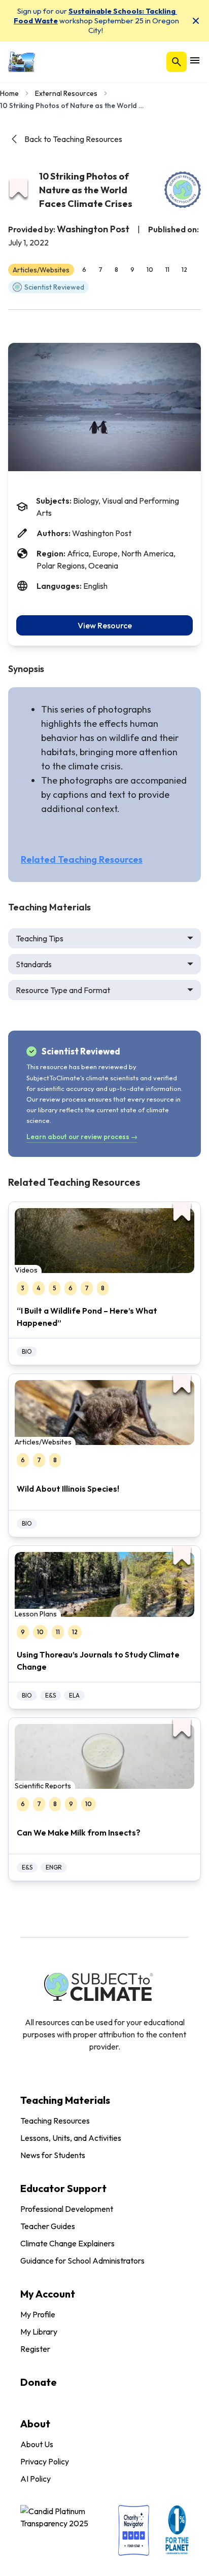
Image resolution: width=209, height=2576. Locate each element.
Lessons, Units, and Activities (71, 2138)
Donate (39, 2382)
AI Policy (36, 2479)
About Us (37, 2444)
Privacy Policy (45, 2461)
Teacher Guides (48, 2226)
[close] (196, 21)
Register (35, 2349)
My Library (39, 2332)
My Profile (38, 2314)
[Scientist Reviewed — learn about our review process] (183, 190)
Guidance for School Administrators (82, 2261)
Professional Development (67, 2209)
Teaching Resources (55, 2121)
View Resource (105, 625)
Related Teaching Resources (82, 859)
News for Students (53, 2155)
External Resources (66, 93)
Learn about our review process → (82, 1137)
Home (9, 93)
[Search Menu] (177, 62)
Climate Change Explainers (67, 2243)
